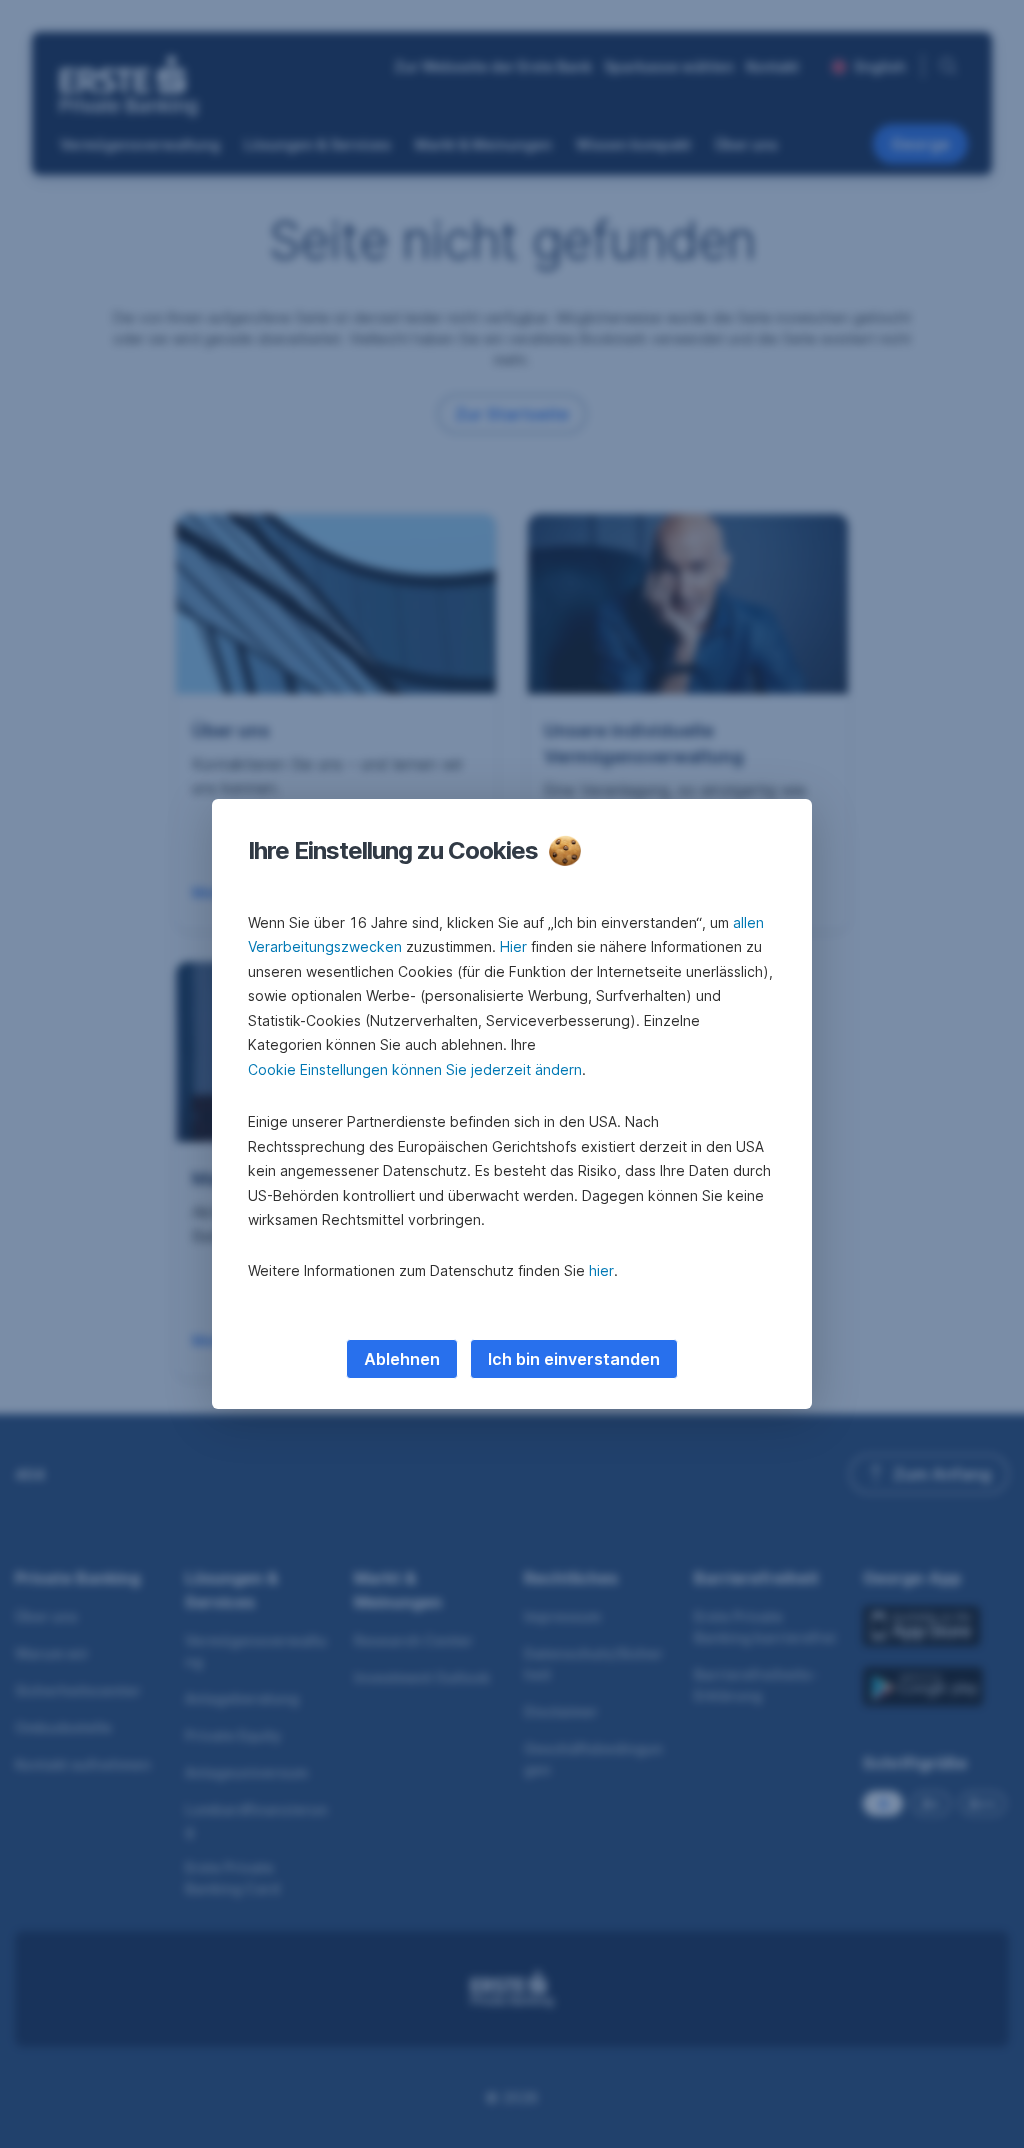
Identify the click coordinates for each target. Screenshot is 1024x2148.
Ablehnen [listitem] (402, 1359)
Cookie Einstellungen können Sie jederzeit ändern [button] (415, 1069)
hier (601, 1270)
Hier (513, 946)
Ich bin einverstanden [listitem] (574, 1359)
